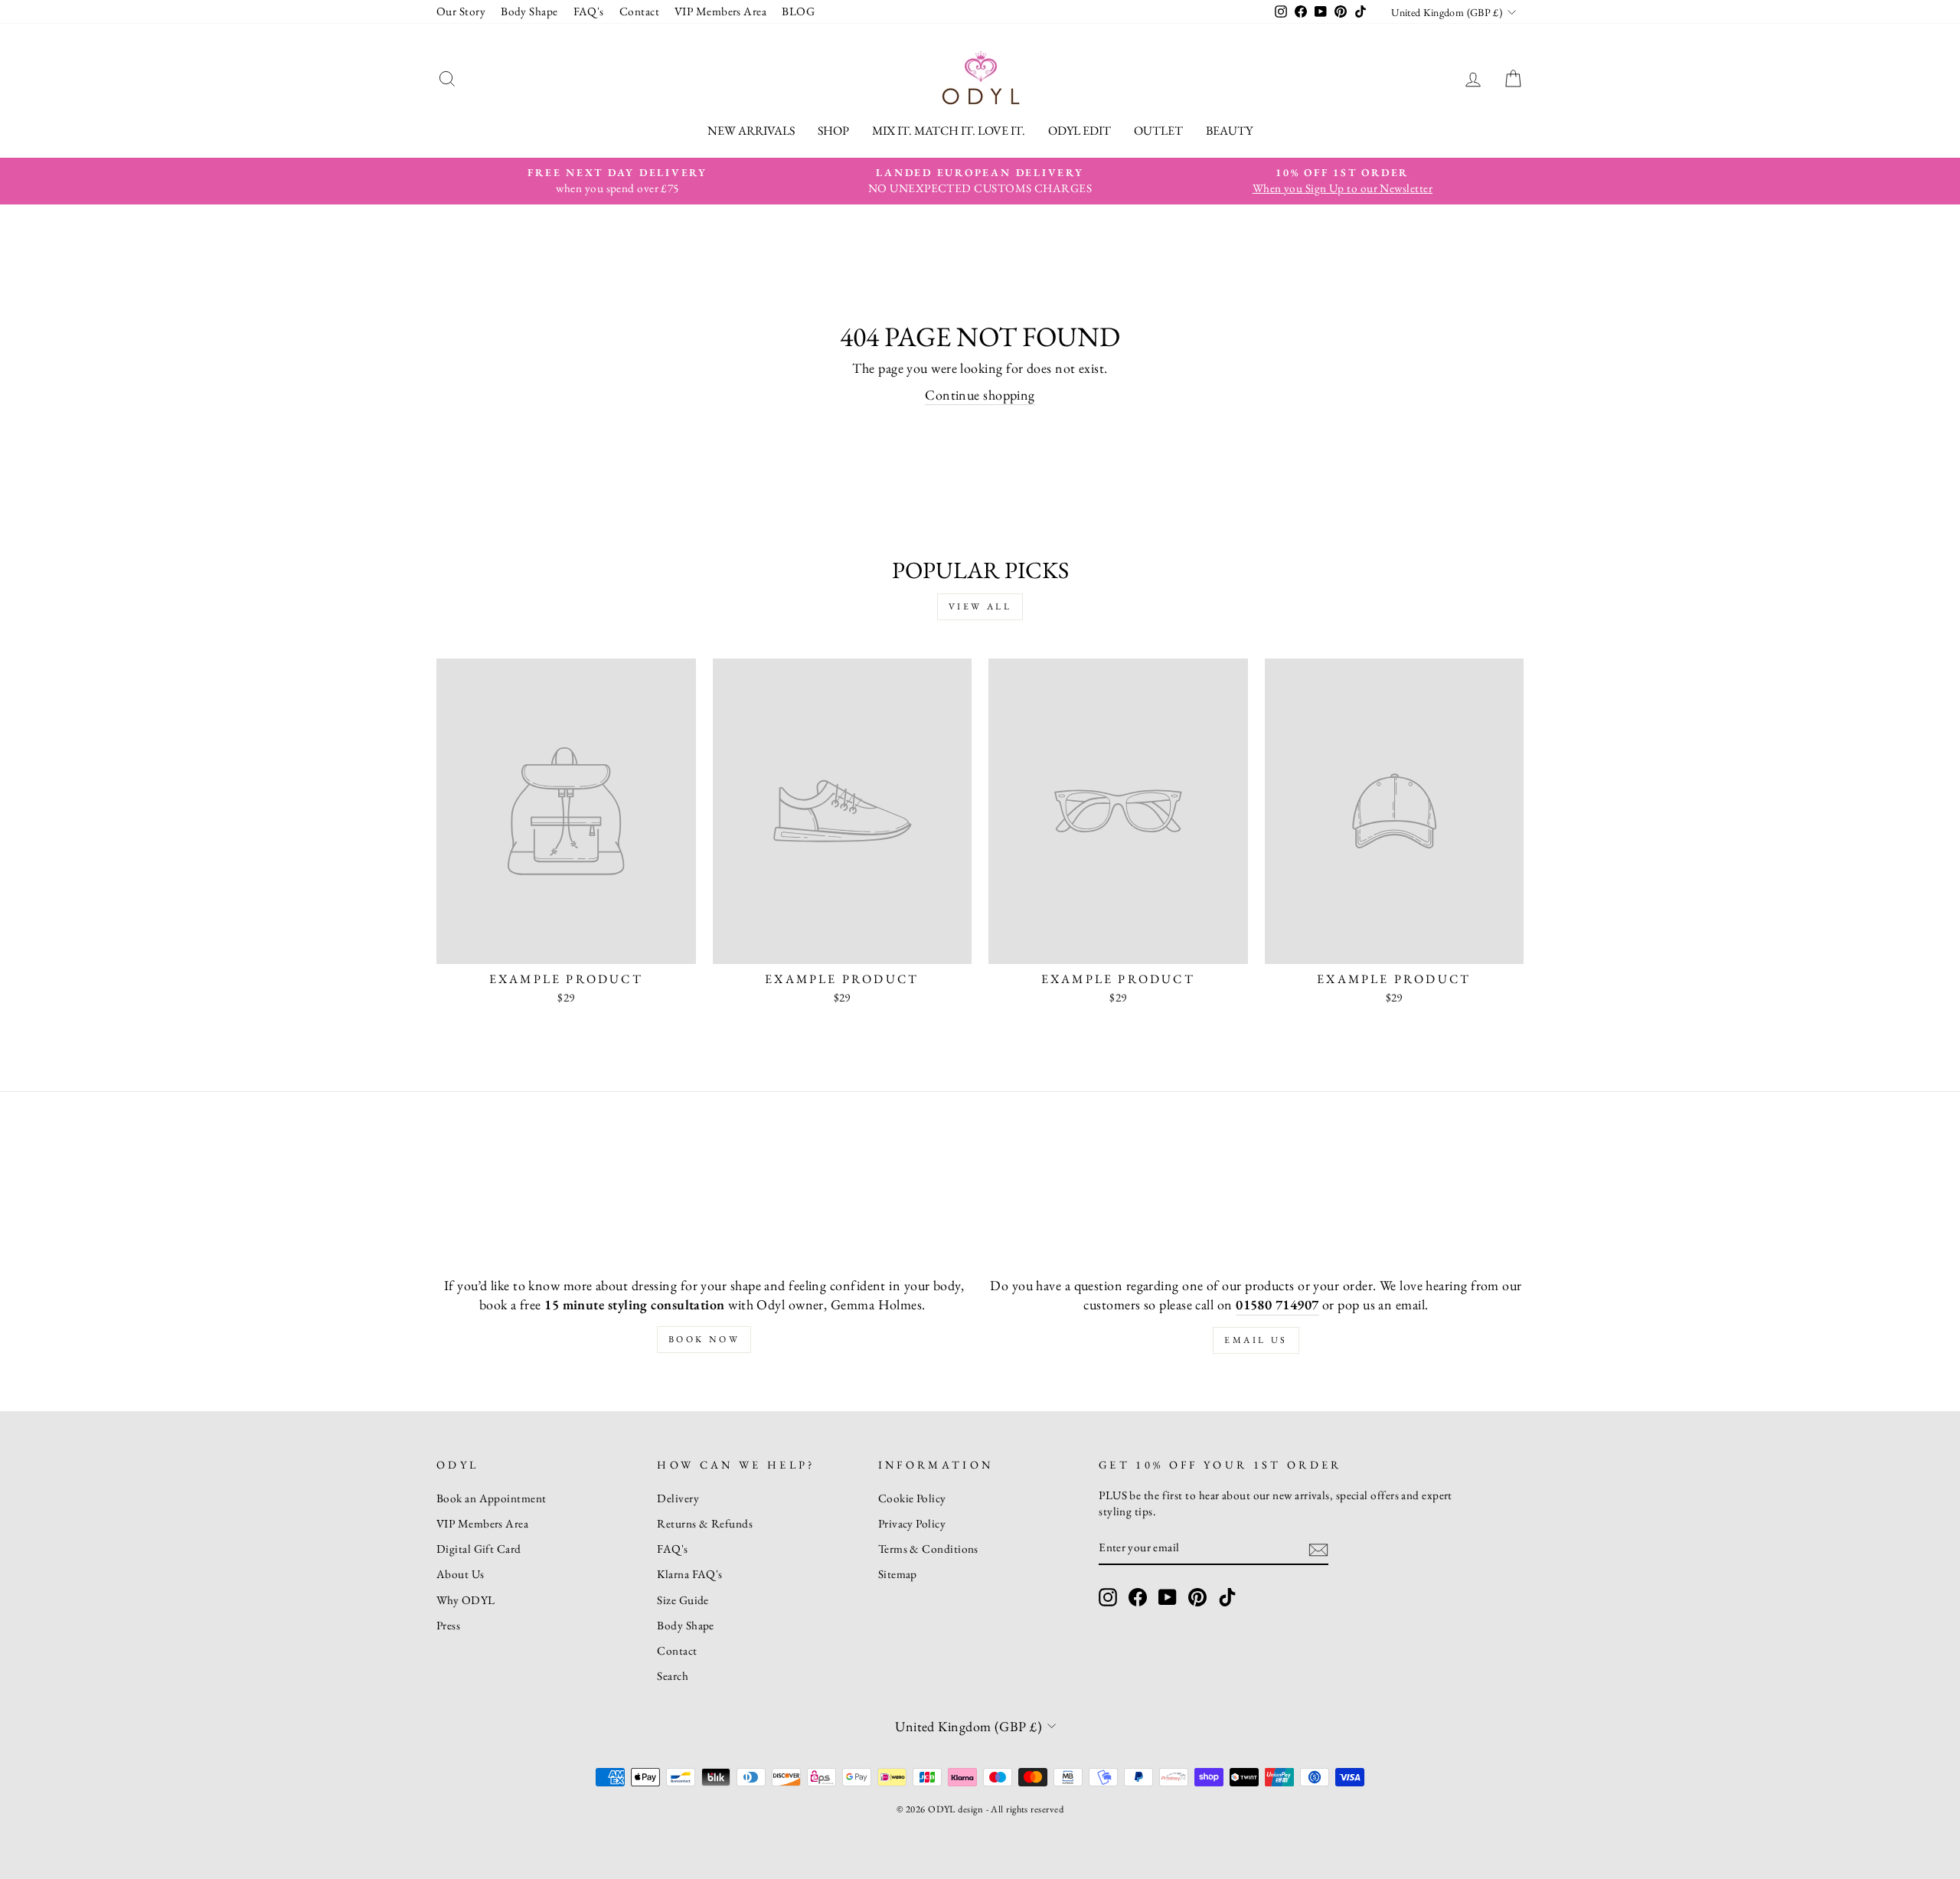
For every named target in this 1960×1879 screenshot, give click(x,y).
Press (448, 1626)
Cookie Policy (912, 1498)
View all (980, 606)
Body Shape (529, 11)
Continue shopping (980, 395)
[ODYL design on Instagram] (1108, 1597)
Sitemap (898, 1574)
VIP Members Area (720, 11)
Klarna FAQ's (689, 1574)
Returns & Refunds (705, 1524)
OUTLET (1158, 131)
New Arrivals (751, 131)
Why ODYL (466, 1600)
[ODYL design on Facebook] (1138, 1597)
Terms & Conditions (928, 1549)
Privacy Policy (912, 1524)
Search (673, 1676)
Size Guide (683, 1600)
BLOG (798, 11)
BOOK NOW (704, 1339)
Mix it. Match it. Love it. (949, 131)
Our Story (461, 11)
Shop (833, 131)
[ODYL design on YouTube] (1168, 1597)
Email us (1256, 1340)
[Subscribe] (1318, 1549)
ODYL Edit (1080, 131)
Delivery (678, 1498)
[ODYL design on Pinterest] (1197, 1597)
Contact (639, 11)
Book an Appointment (492, 1498)
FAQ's (589, 11)
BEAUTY (1229, 131)
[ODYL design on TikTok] (1227, 1597)
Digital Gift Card (479, 1549)
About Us (461, 1574)
